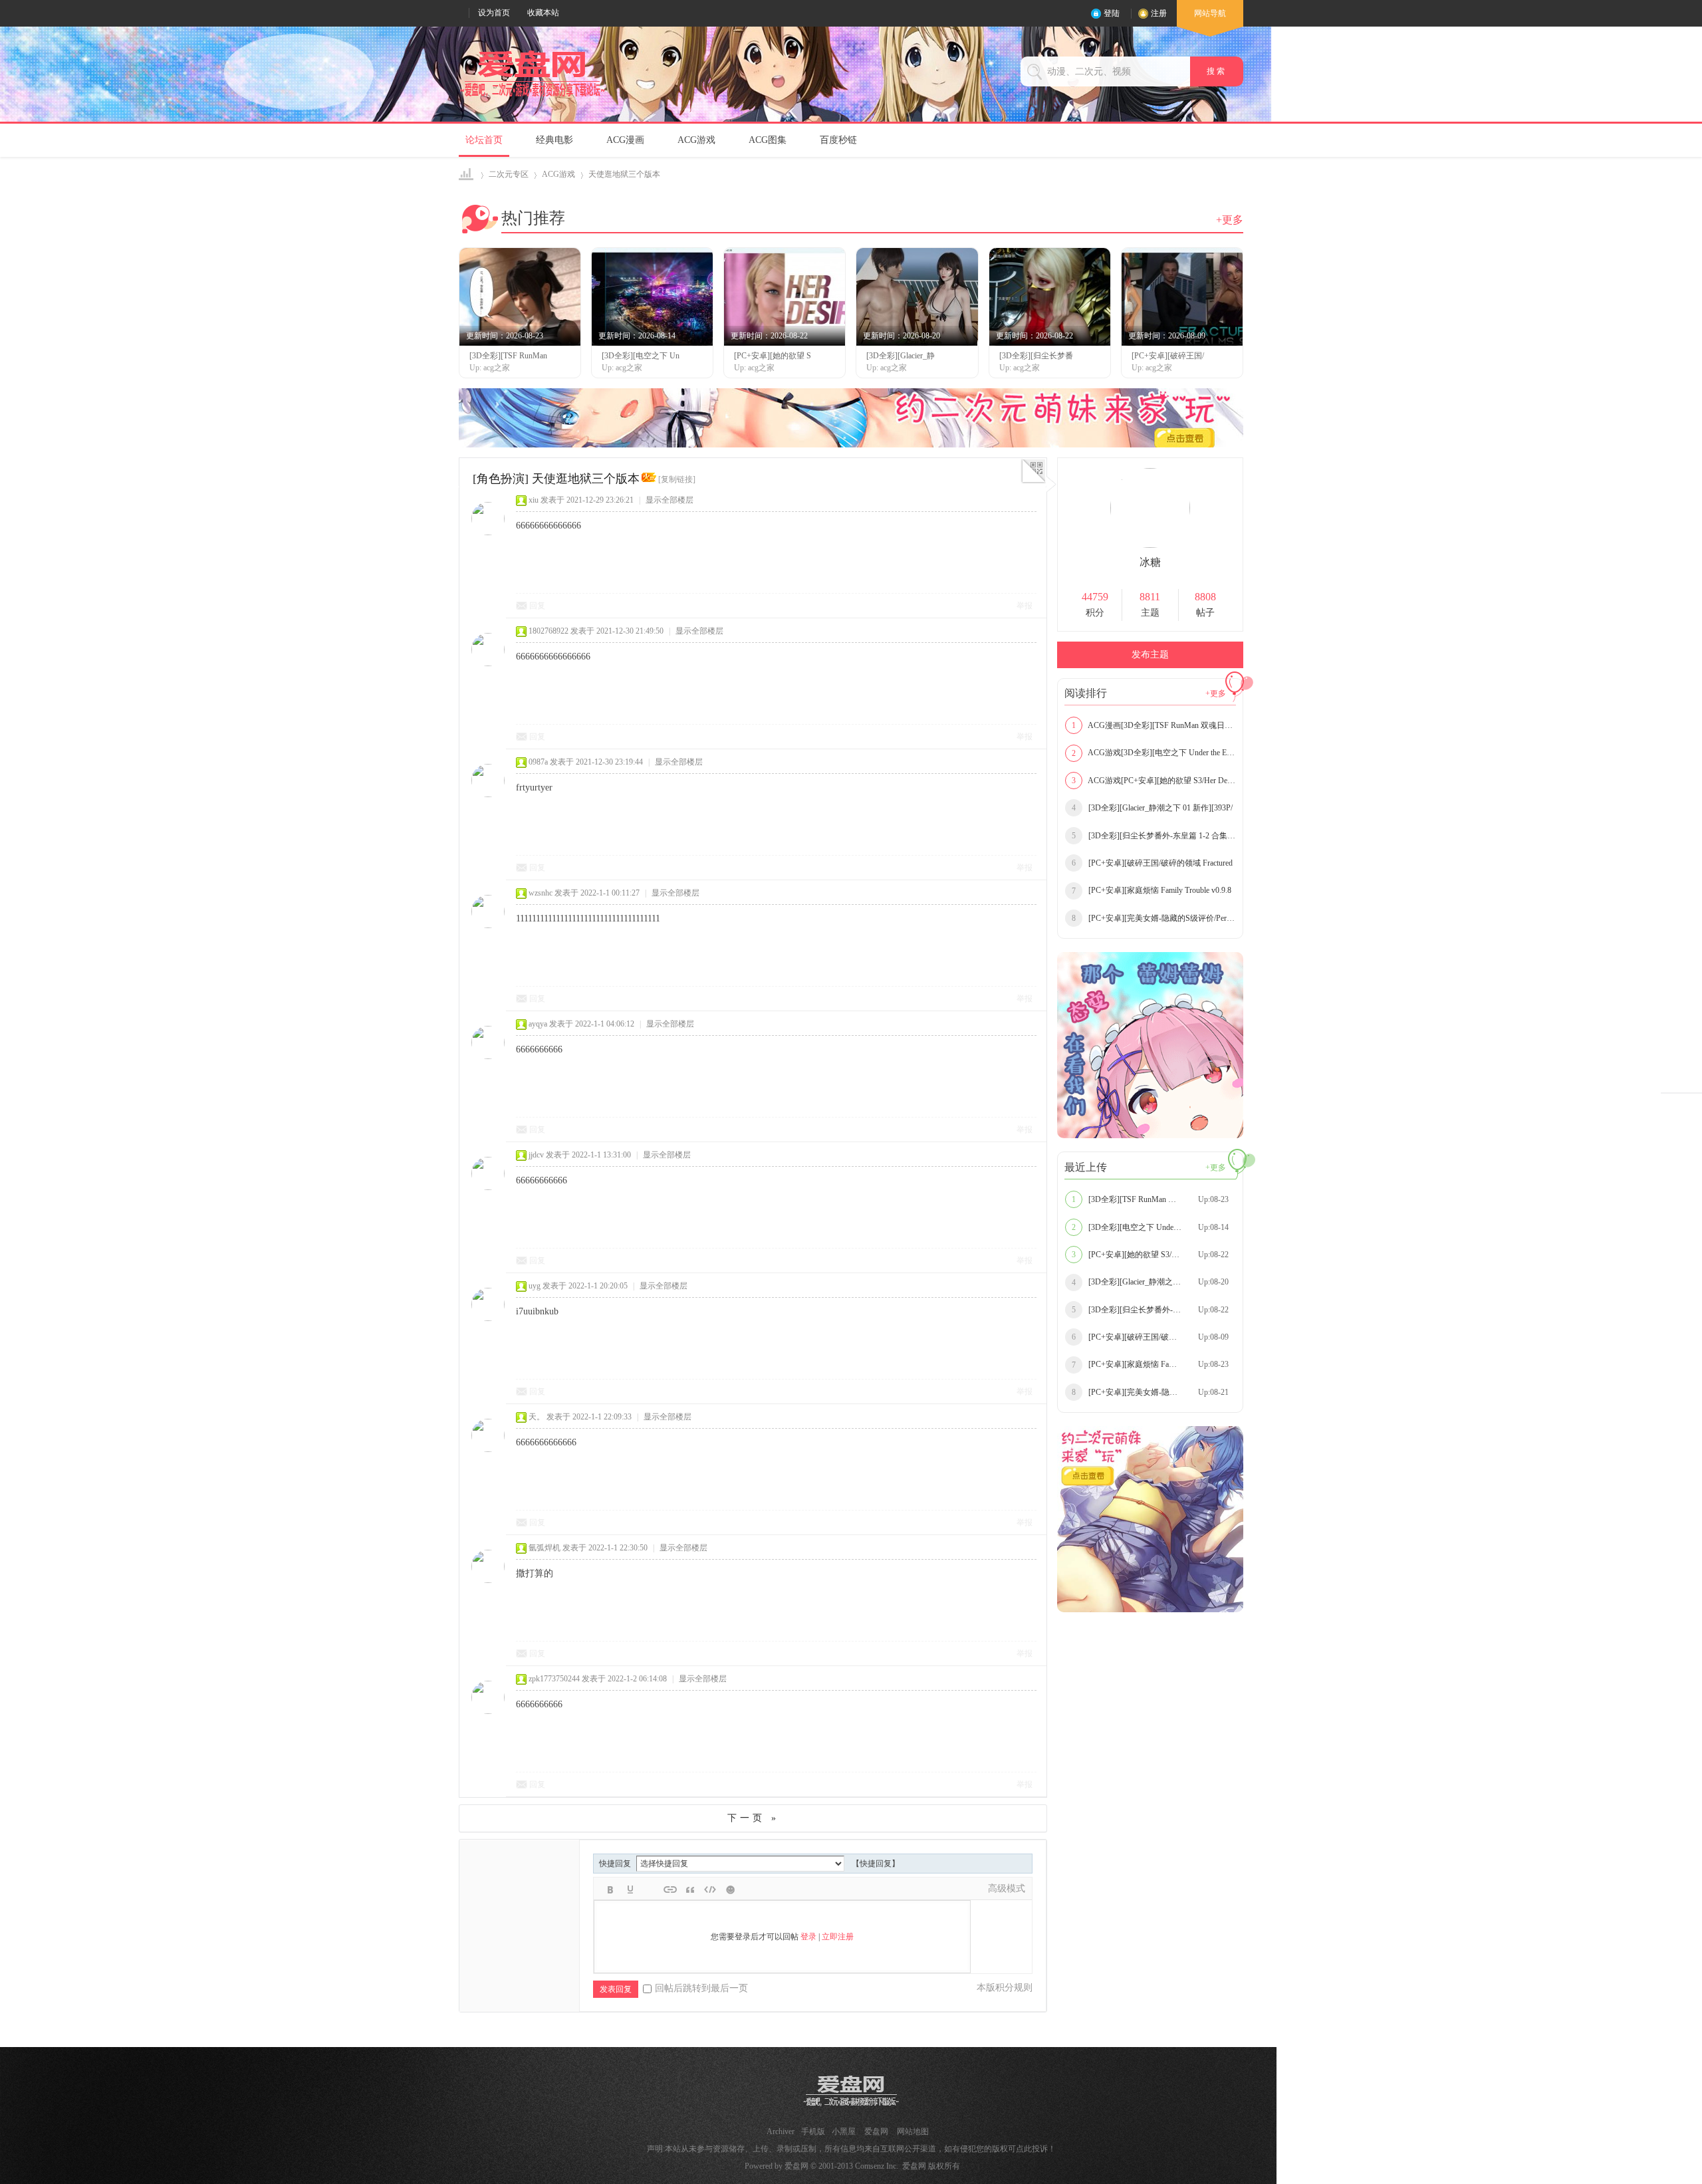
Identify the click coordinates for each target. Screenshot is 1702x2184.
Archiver (781, 2131)
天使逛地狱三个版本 (624, 174)
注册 (1159, 13)
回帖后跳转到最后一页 (701, 1988)
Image (650, 1889)
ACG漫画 (625, 140)
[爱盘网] (533, 97)
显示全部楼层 (669, 500)
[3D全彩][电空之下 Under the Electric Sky (1150, 1227)
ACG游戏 (696, 140)
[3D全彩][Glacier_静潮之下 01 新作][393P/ (1152, 808)
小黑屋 (844, 2131)
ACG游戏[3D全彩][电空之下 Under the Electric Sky (1154, 753)
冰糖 (1150, 562)
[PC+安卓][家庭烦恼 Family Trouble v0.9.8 (1152, 890)
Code (710, 1889)
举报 (1025, 606)
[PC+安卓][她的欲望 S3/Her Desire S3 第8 (1151, 1255)
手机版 (813, 2131)
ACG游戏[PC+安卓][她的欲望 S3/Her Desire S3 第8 (1154, 781)
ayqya (538, 1024)
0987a (538, 762)
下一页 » (753, 1818)
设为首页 (494, 13)
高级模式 (1007, 1888)
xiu (534, 500)
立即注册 (838, 1937)
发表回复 (616, 1989)
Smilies (730, 1889)
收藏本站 (543, 13)
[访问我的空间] (1150, 545)
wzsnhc (541, 893)
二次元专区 (509, 174)
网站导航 (1210, 13)
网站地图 (913, 2131)
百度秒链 (838, 140)
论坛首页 (484, 140)
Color (630, 1889)
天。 (537, 1417)
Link (670, 1889)
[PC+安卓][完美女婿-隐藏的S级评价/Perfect (1154, 918)
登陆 (1112, 13)
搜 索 (1217, 71)
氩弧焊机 (545, 1548)
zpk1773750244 (554, 1679)
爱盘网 (467, 175)
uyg (535, 1286)
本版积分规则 (1005, 1988)
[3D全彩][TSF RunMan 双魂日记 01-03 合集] (1154, 1199)
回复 (537, 606)
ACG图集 (768, 140)
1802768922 (548, 631)
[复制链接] (677, 479)
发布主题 (1150, 655)
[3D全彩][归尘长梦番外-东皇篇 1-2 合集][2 (1154, 836)
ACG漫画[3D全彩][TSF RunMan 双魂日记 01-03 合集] (1154, 725)
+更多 (1230, 220)
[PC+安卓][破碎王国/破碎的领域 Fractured (1152, 863)
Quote (690, 1889)
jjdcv (536, 1155)
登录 (808, 1937)
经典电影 (554, 140)
